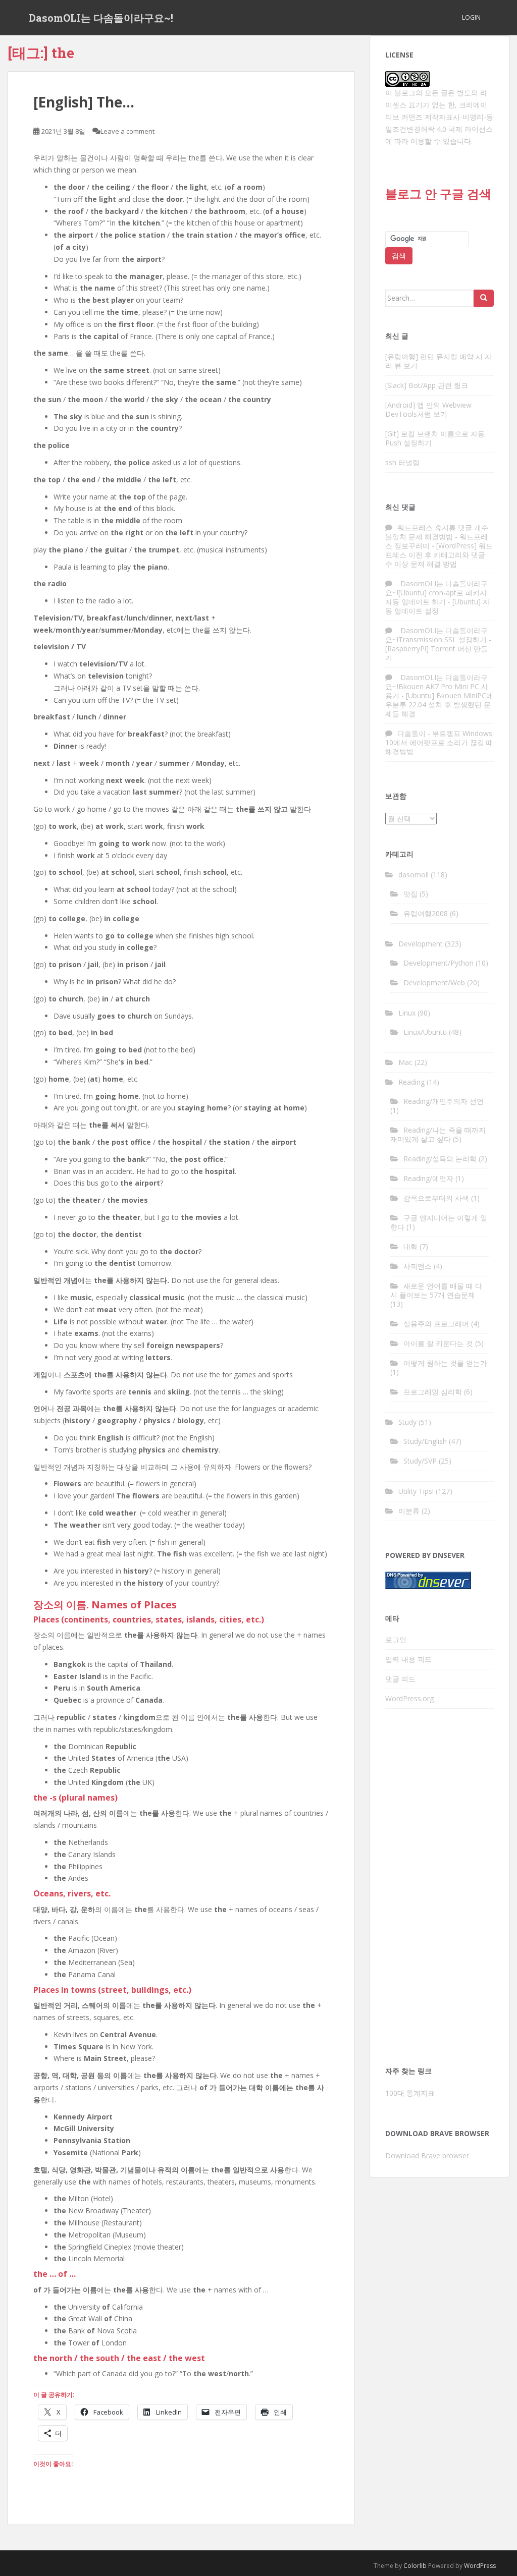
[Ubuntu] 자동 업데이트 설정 (437, 606)
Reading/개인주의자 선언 (444, 1101)
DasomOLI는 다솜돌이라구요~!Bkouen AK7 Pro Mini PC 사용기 (437, 686)
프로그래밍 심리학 (433, 1392)
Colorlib (415, 2566)
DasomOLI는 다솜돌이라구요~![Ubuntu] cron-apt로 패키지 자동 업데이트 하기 (436, 593)
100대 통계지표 (410, 2093)
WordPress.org (409, 1698)
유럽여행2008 (426, 913)
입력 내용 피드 (408, 1659)
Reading (411, 1082)
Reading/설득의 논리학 (440, 1159)
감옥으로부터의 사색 (436, 1198)
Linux (407, 1013)
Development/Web (434, 983)
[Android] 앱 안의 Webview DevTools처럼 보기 (428, 409)
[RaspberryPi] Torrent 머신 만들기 (436, 653)
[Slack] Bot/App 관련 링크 (427, 385)
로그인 (396, 1639)
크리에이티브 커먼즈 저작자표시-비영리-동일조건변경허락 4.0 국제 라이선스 (439, 117)
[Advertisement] (440, 1890)
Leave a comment (127, 131)
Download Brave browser (427, 2155)
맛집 (410, 894)
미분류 (409, 1511)
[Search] (484, 298)
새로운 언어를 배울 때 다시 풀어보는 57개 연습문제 (436, 1290)
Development (421, 944)
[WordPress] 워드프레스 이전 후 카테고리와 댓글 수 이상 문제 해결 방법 (439, 555)
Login (471, 17)
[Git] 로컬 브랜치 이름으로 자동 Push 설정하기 (435, 438)
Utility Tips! (416, 1491)
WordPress (480, 2566)
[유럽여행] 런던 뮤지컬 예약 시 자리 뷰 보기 (438, 361)
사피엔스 (418, 1266)
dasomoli (413, 875)
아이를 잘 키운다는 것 (438, 1343)
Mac (405, 1062)
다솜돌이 (411, 733)
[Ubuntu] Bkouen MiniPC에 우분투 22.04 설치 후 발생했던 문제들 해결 (439, 705)
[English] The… (84, 102)
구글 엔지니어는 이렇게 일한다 (439, 1222)
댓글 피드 (400, 1679)
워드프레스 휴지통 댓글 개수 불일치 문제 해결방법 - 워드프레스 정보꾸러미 (437, 537)
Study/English (425, 1441)
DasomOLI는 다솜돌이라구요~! (101, 18)
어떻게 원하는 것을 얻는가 (445, 1363)
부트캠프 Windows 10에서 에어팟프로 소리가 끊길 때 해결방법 (439, 742)
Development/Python (438, 963)
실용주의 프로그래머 (436, 1324)
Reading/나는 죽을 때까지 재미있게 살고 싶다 (438, 1134)
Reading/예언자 (428, 1178)
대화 (410, 1246)
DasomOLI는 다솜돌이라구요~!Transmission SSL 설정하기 (436, 635)
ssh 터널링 (402, 462)
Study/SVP (420, 1461)
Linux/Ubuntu (425, 1032)
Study (407, 1422)
